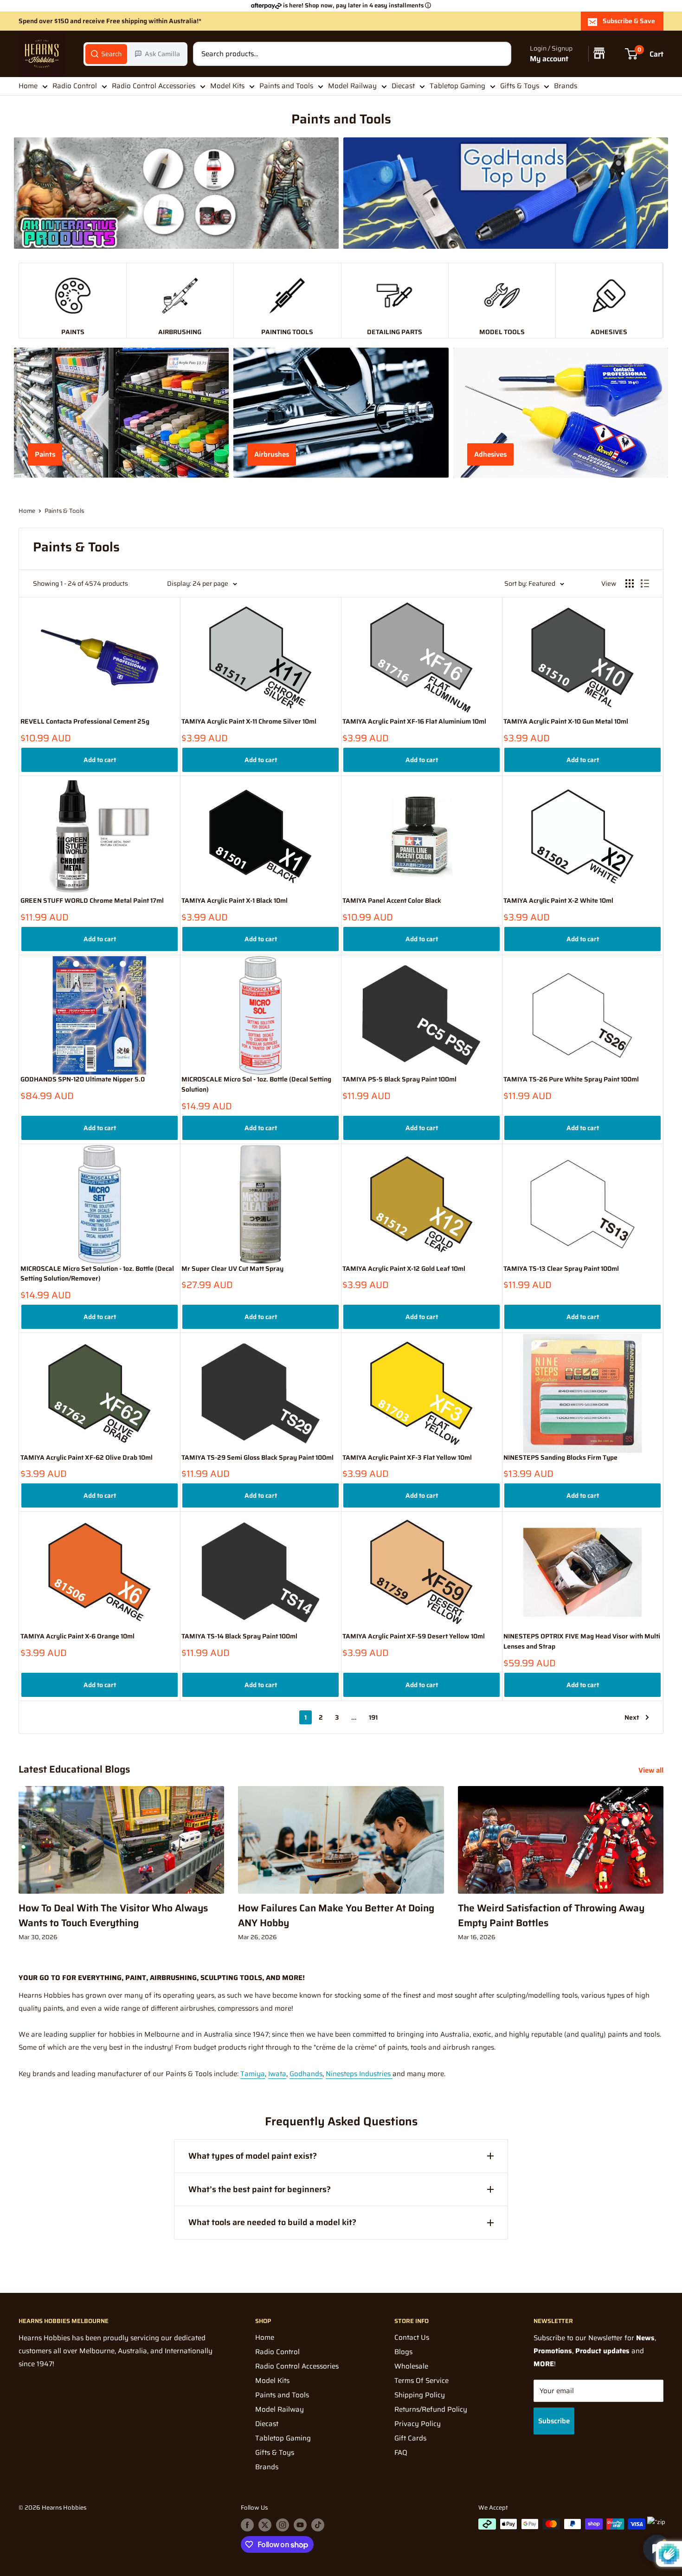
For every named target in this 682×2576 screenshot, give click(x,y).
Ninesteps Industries (359, 2074)
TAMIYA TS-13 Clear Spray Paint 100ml (561, 1269)
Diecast (403, 86)
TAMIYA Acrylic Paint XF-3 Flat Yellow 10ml (407, 1458)
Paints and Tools (286, 86)
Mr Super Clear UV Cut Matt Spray (232, 1269)
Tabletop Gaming (457, 86)
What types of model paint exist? (253, 2156)
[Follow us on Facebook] (247, 2525)
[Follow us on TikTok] (318, 2525)
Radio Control (75, 86)
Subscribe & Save (629, 21)
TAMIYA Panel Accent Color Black (392, 901)
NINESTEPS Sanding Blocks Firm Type (560, 1458)
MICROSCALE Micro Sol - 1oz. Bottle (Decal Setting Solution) (256, 1084)
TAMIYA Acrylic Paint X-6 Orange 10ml (77, 1636)
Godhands (306, 2074)
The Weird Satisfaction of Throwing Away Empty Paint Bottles (551, 1915)
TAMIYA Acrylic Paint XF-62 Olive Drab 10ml (87, 1458)
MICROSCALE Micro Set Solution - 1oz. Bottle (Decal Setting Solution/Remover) (97, 1274)
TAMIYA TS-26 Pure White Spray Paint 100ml (571, 1079)
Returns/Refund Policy (431, 2409)
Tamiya (253, 2074)
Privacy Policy (418, 2424)
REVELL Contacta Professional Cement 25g (85, 722)
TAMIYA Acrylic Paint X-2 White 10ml (558, 901)
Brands (566, 86)
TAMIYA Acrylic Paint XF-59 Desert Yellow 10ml (414, 1636)
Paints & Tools (64, 511)
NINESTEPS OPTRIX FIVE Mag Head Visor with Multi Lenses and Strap (582, 1641)
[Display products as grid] (630, 583)
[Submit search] (499, 54)
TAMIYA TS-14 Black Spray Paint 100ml (239, 1636)
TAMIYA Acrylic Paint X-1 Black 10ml (235, 901)
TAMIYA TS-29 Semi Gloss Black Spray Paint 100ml (257, 1458)
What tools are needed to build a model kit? (272, 2222)
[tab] (106, 54)
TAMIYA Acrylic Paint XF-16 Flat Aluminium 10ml (414, 722)
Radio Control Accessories (154, 86)
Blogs (403, 2352)
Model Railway (352, 86)
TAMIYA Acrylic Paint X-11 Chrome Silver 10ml (249, 722)
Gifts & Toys (520, 86)
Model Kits (227, 86)
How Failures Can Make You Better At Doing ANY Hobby (336, 1915)
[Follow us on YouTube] (300, 2525)
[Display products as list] (645, 583)
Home (28, 86)
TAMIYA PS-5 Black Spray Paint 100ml (399, 1079)
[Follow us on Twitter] (265, 2525)
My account (549, 59)
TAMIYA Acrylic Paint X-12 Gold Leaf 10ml (404, 1269)
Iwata (277, 2074)
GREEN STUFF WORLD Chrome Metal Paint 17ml (92, 901)
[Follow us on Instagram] (283, 2525)
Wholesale (411, 2366)
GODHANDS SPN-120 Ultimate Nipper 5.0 (83, 1079)
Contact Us (412, 2337)
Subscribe (554, 2421)
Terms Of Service (421, 2381)
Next (632, 1717)
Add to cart (100, 760)
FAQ (401, 2453)
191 (373, 1717)
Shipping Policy (420, 2395)
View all (652, 1770)
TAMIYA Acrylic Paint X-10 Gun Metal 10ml (566, 722)
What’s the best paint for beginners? (260, 2189)
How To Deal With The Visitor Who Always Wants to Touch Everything (113, 1915)
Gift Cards (410, 2438)
